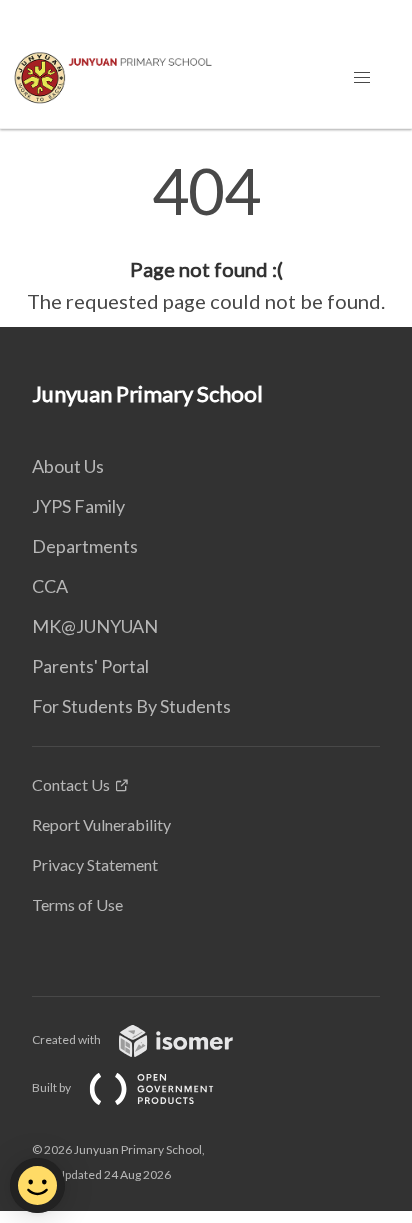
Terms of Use (77, 904)
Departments (85, 546)
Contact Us (71, 784)
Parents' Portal (90, 666)
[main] (206, 238)
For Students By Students (131, 706)
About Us (68, 466)
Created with (67, 1039)
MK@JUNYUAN (95, 626)
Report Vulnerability (101, 824)
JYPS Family (78, 506)
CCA (50, 586)
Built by (52, 1087)
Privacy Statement (95, 864)
